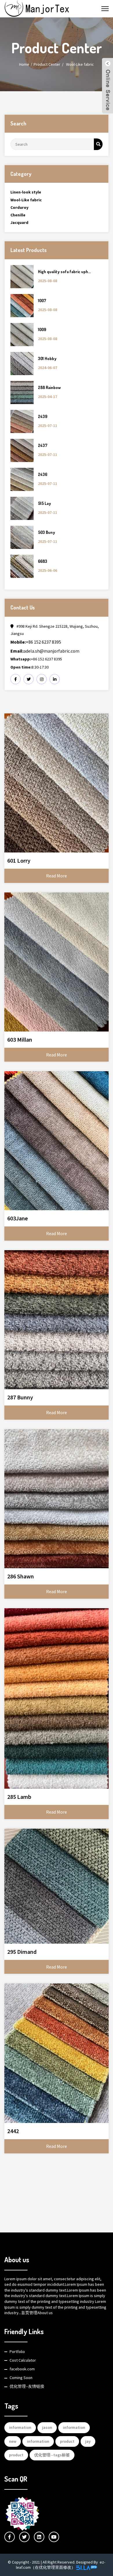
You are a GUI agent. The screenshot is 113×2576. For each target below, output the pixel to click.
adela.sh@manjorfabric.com (45, 651)
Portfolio (17, 2352)
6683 (43, 561)
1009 (42, 329)
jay (88, 2441)
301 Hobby (47, 358)
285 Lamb (19, 1797)
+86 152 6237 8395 (36, 642)
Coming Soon (21, 2378)
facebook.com (22, 2369)
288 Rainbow (49, 387)
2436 (43, 474)
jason (47, 2427)
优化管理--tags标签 (52, 2455)
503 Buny (47, 532)
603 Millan (20, 1039)
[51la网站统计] (87, 2567)
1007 (42, 301)
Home (24, 64)
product (67, 2441)
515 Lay (44, 503)
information (20, 2427)
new (13, 2441)
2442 (13, 2131)
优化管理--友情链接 (27, 2386)
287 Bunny (20, 1397)
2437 (43, 445)
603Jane (18, 1218)
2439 (43, 416)
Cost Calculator (23, 2360)
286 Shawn (21, 1576)
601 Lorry (19, 860)
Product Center (47, 64)
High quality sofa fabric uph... (64, 272)
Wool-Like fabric (80, 64)
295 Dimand (22, 1952)
